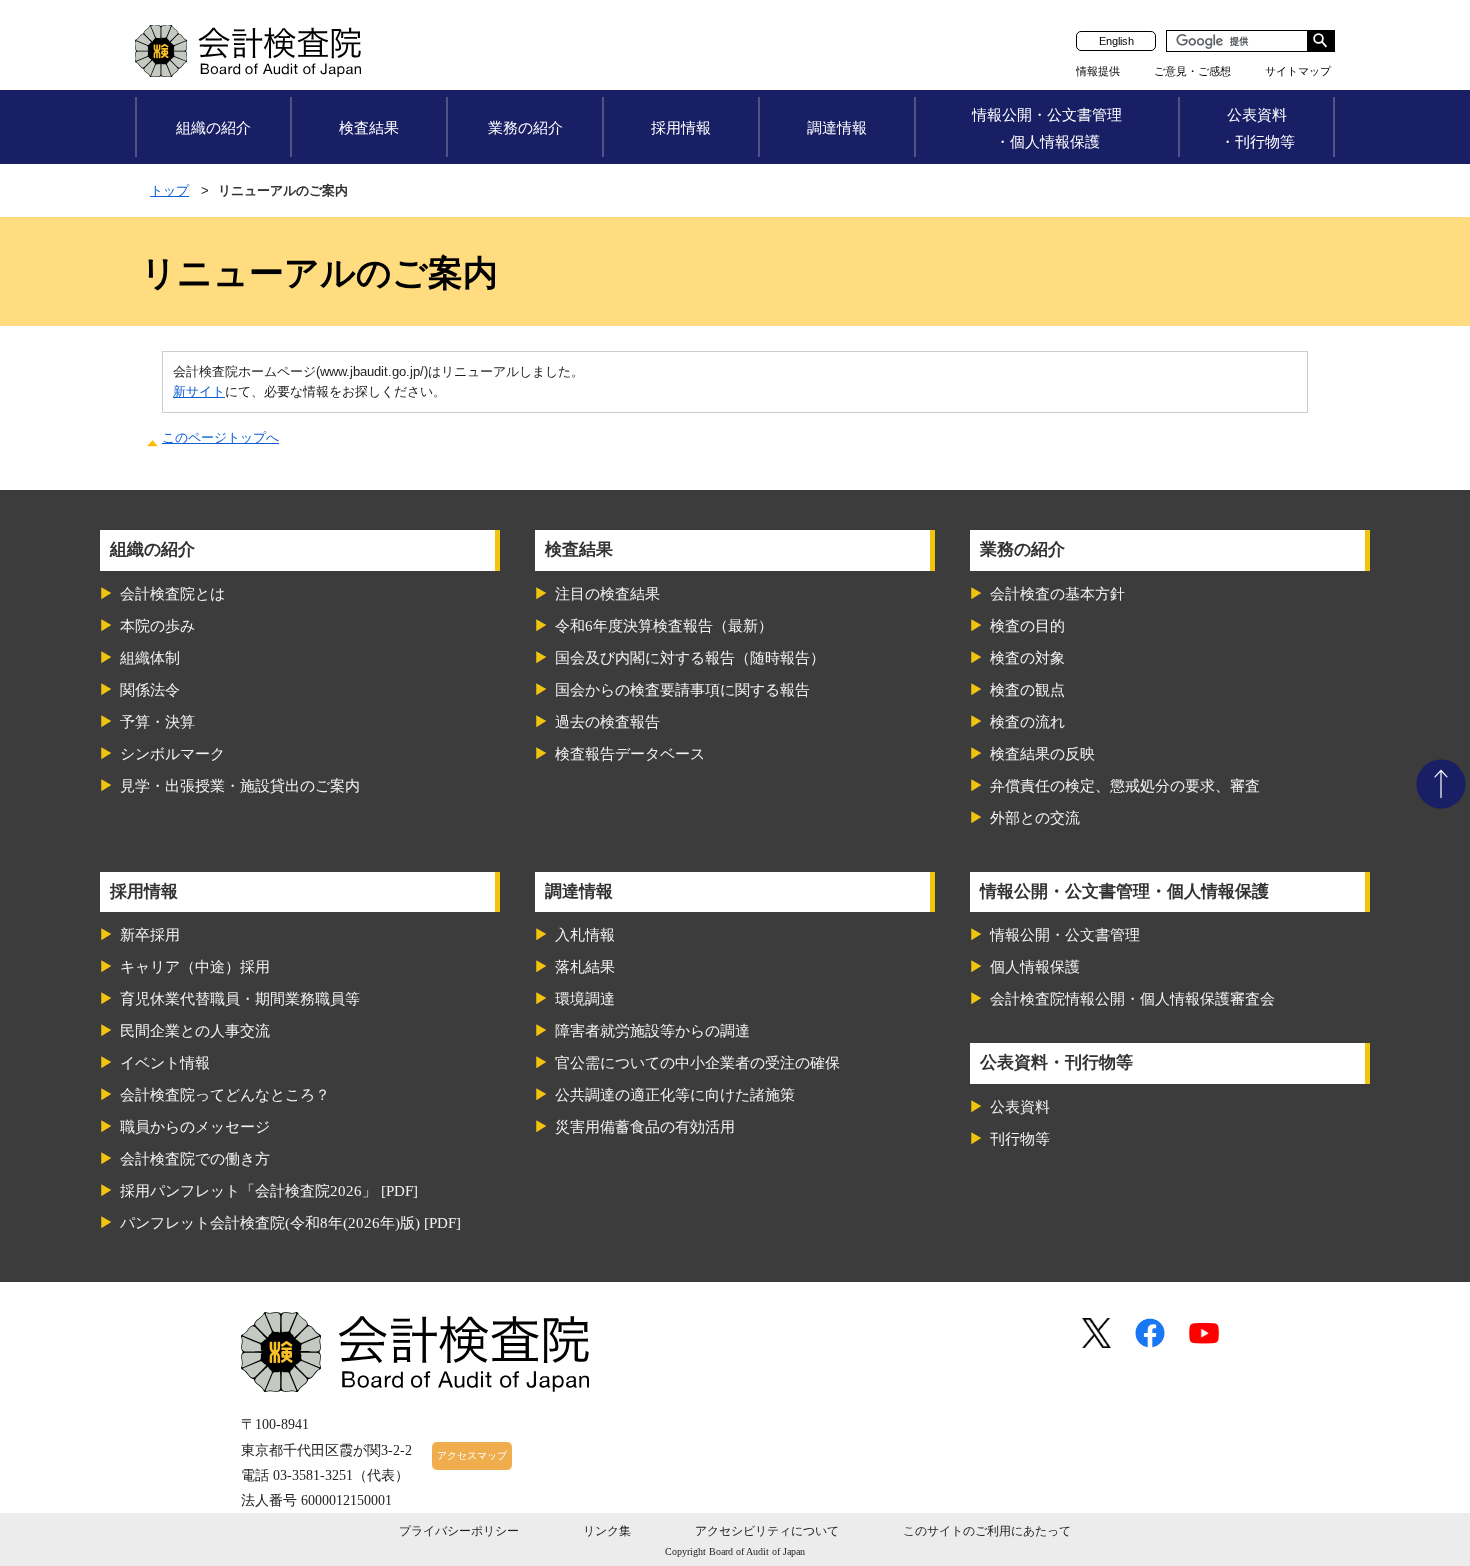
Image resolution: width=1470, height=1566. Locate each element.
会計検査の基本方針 (1057, 594)
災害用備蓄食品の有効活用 (645, 1127)
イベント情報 (165, 1063)
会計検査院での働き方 (195, 1159)
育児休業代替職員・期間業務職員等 (240, 999)
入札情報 (585, 935)
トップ (169, 190)
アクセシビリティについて (767, 1531)
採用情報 (681, 127)
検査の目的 (1027, 626)
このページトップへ (220, 437)
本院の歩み (157, 626)
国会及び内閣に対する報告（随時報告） (690, 658)
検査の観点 (1027, 690)
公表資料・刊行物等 (1257, 128)
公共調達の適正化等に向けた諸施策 (675, 1095)
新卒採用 (150, 935)
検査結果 (369, 127)
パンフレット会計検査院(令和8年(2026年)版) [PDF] (290, 1223)
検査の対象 (1027, 658)
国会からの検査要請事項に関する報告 (682, 690)
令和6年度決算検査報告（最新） (664, 626)
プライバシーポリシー (459, 1531)
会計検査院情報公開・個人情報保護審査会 (1132, 999)
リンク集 (607, 1531)
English (1116, 41)
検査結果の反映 (1042, 754)
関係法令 (150, 690)
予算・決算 (157, 722)
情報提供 (1098, 71)
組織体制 (150, 658)
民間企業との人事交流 (195, 1031)
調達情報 (837, 127)
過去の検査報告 (607, 722)
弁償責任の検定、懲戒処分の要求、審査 (1125, 786)
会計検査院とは (172, 594)
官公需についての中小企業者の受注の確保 (697, 1063)
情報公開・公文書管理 (1065, 935)
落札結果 (585, 967)
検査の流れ (1027, 722)
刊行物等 (1020, 1139)
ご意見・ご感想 (1192, 71)
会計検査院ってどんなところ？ (225, 1095)
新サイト (199, 391)
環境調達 (585, 999)
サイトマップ (1298, 71)
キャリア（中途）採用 (195, 967)
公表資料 (1020, 1107)
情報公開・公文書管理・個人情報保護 (1047, 128)
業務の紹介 (525, 127)
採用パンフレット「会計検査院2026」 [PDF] (269, 1191)
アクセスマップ (472, 1455)
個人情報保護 (1035, 967)
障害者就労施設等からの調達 (652, 1031)
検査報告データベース (630, 754)
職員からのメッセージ (195, 1127)
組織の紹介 (213, 127)
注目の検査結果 (607, 594)
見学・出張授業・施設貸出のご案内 (240, 786)
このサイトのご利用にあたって (987, 1531)
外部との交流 (1035, 818)
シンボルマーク (172, 754)
